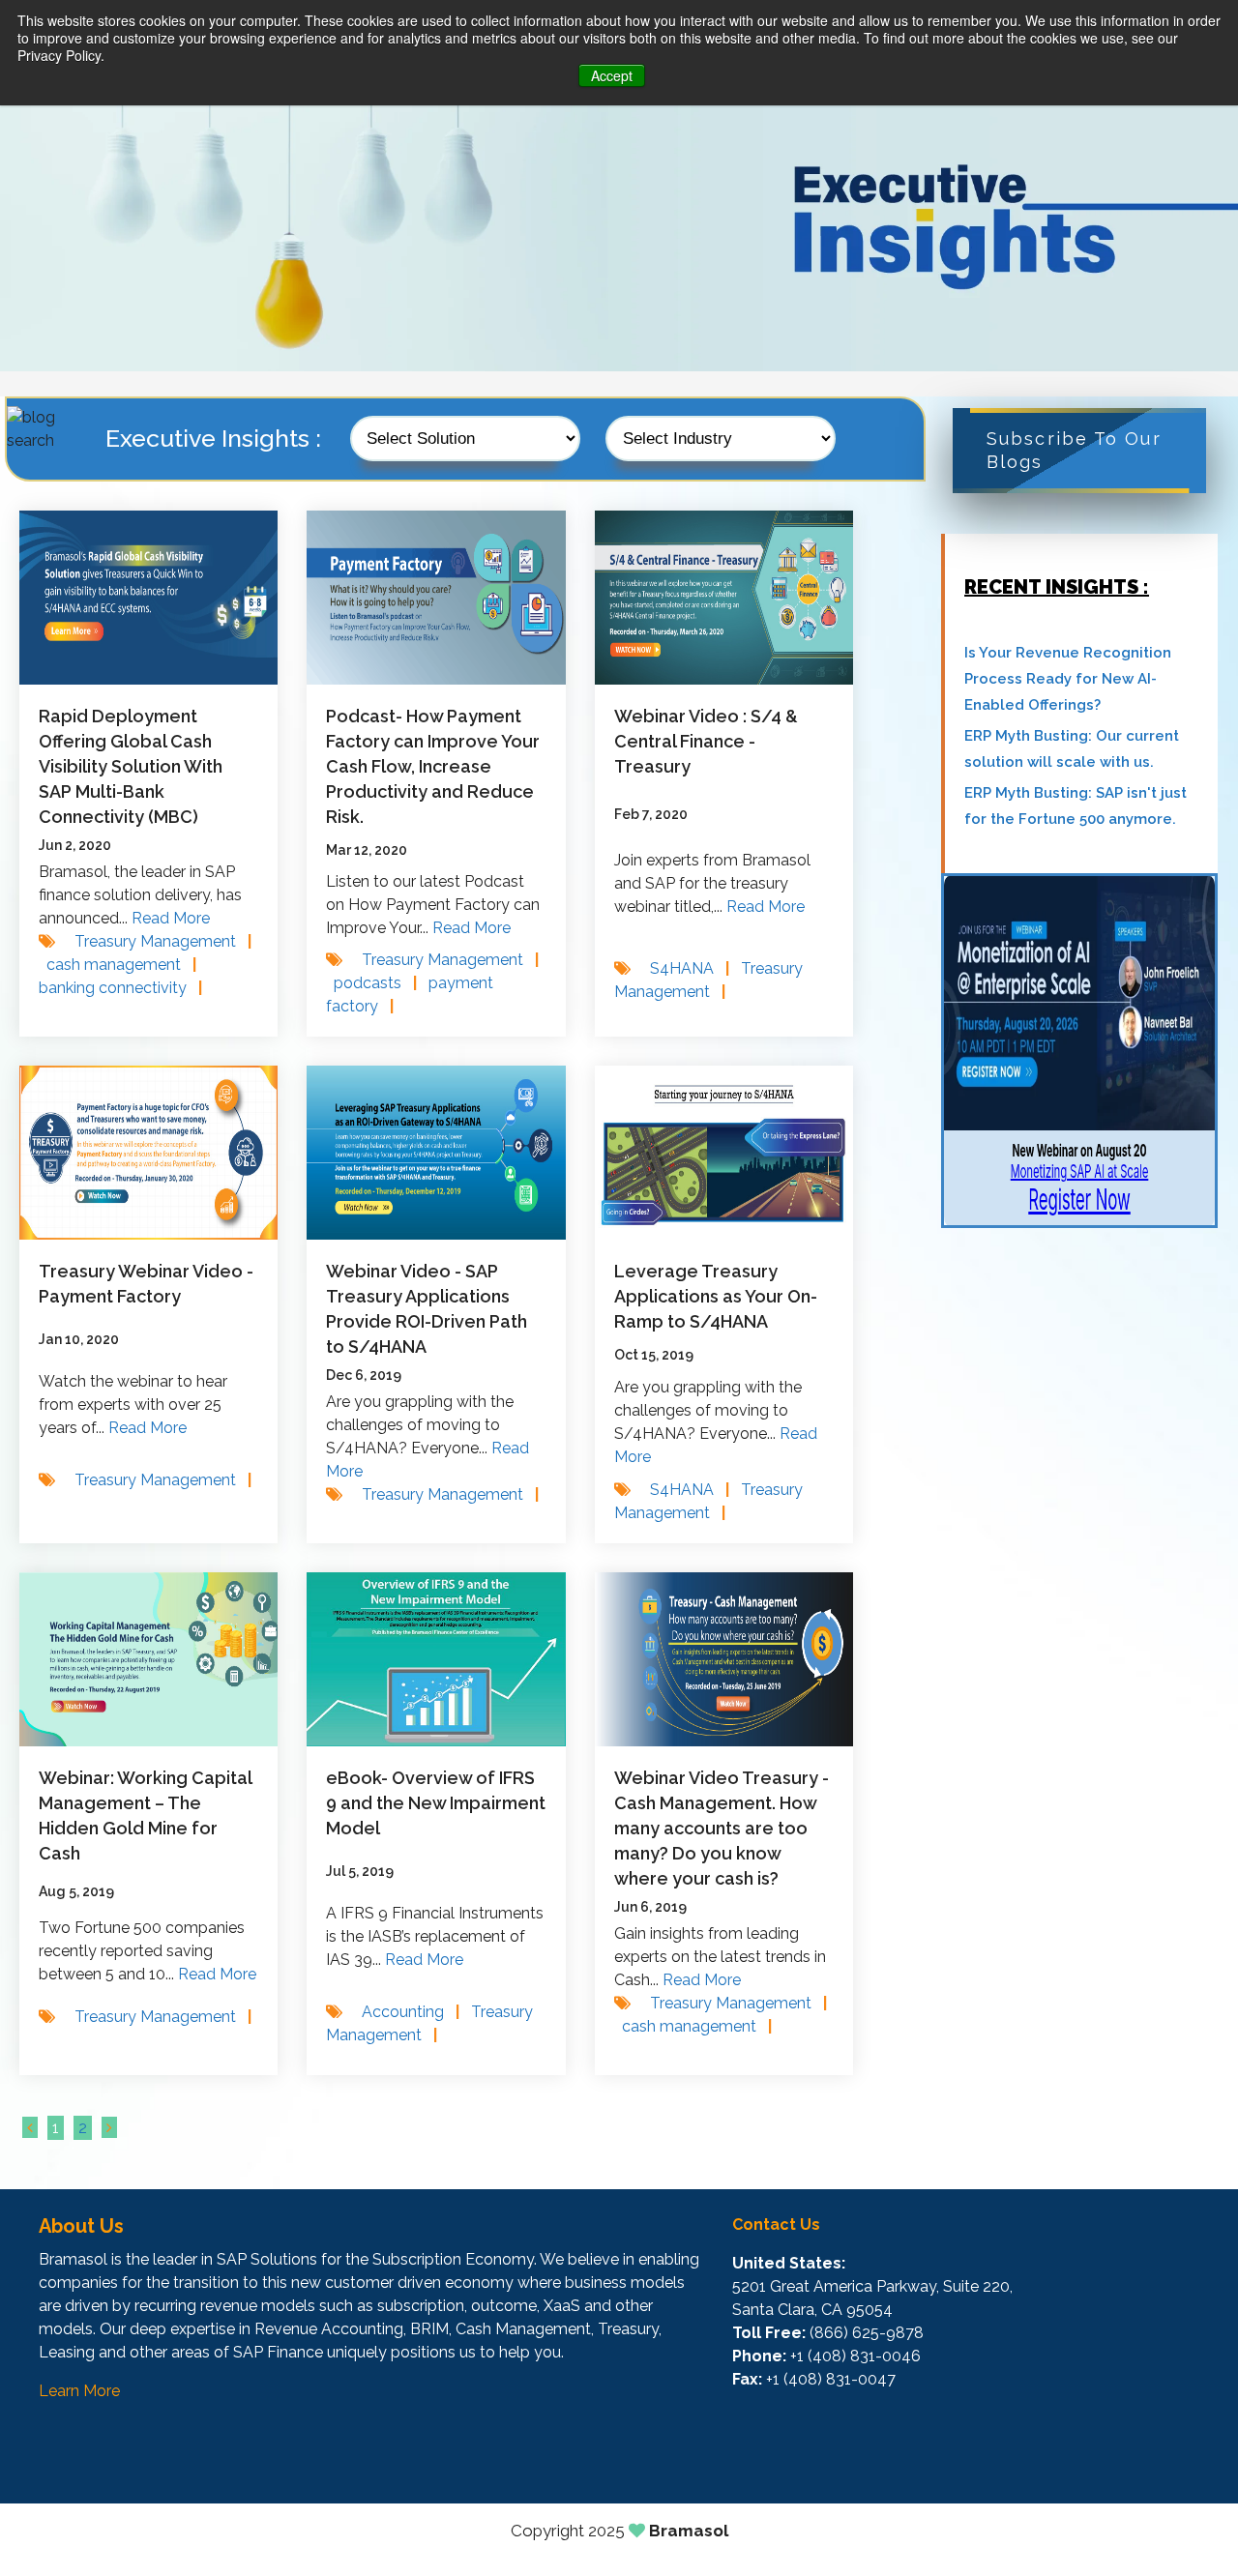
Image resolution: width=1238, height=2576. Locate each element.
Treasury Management (163, 941)
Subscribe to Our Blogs (1074, 450)
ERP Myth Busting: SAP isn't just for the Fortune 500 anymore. (1076, 806)
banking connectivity (120, 988)
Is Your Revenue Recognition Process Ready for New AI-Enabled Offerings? (1068, 679)
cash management (121, 965)
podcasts (375, 983)
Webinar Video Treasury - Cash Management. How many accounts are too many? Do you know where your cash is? (722, 1828)
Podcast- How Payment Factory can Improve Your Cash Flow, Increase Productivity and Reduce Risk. (433, 766)
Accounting (411, 2012)
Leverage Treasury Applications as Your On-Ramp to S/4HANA (716, 1296)
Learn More (79, 2391)
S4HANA (690, 968)
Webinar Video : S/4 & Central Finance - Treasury (706, 741)
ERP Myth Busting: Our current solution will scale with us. (1072, 749)
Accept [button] (612, 75)
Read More (171, 918)
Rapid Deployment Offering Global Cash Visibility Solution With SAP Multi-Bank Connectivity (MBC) (131, 766)
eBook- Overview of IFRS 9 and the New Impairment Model (436, 1803)
